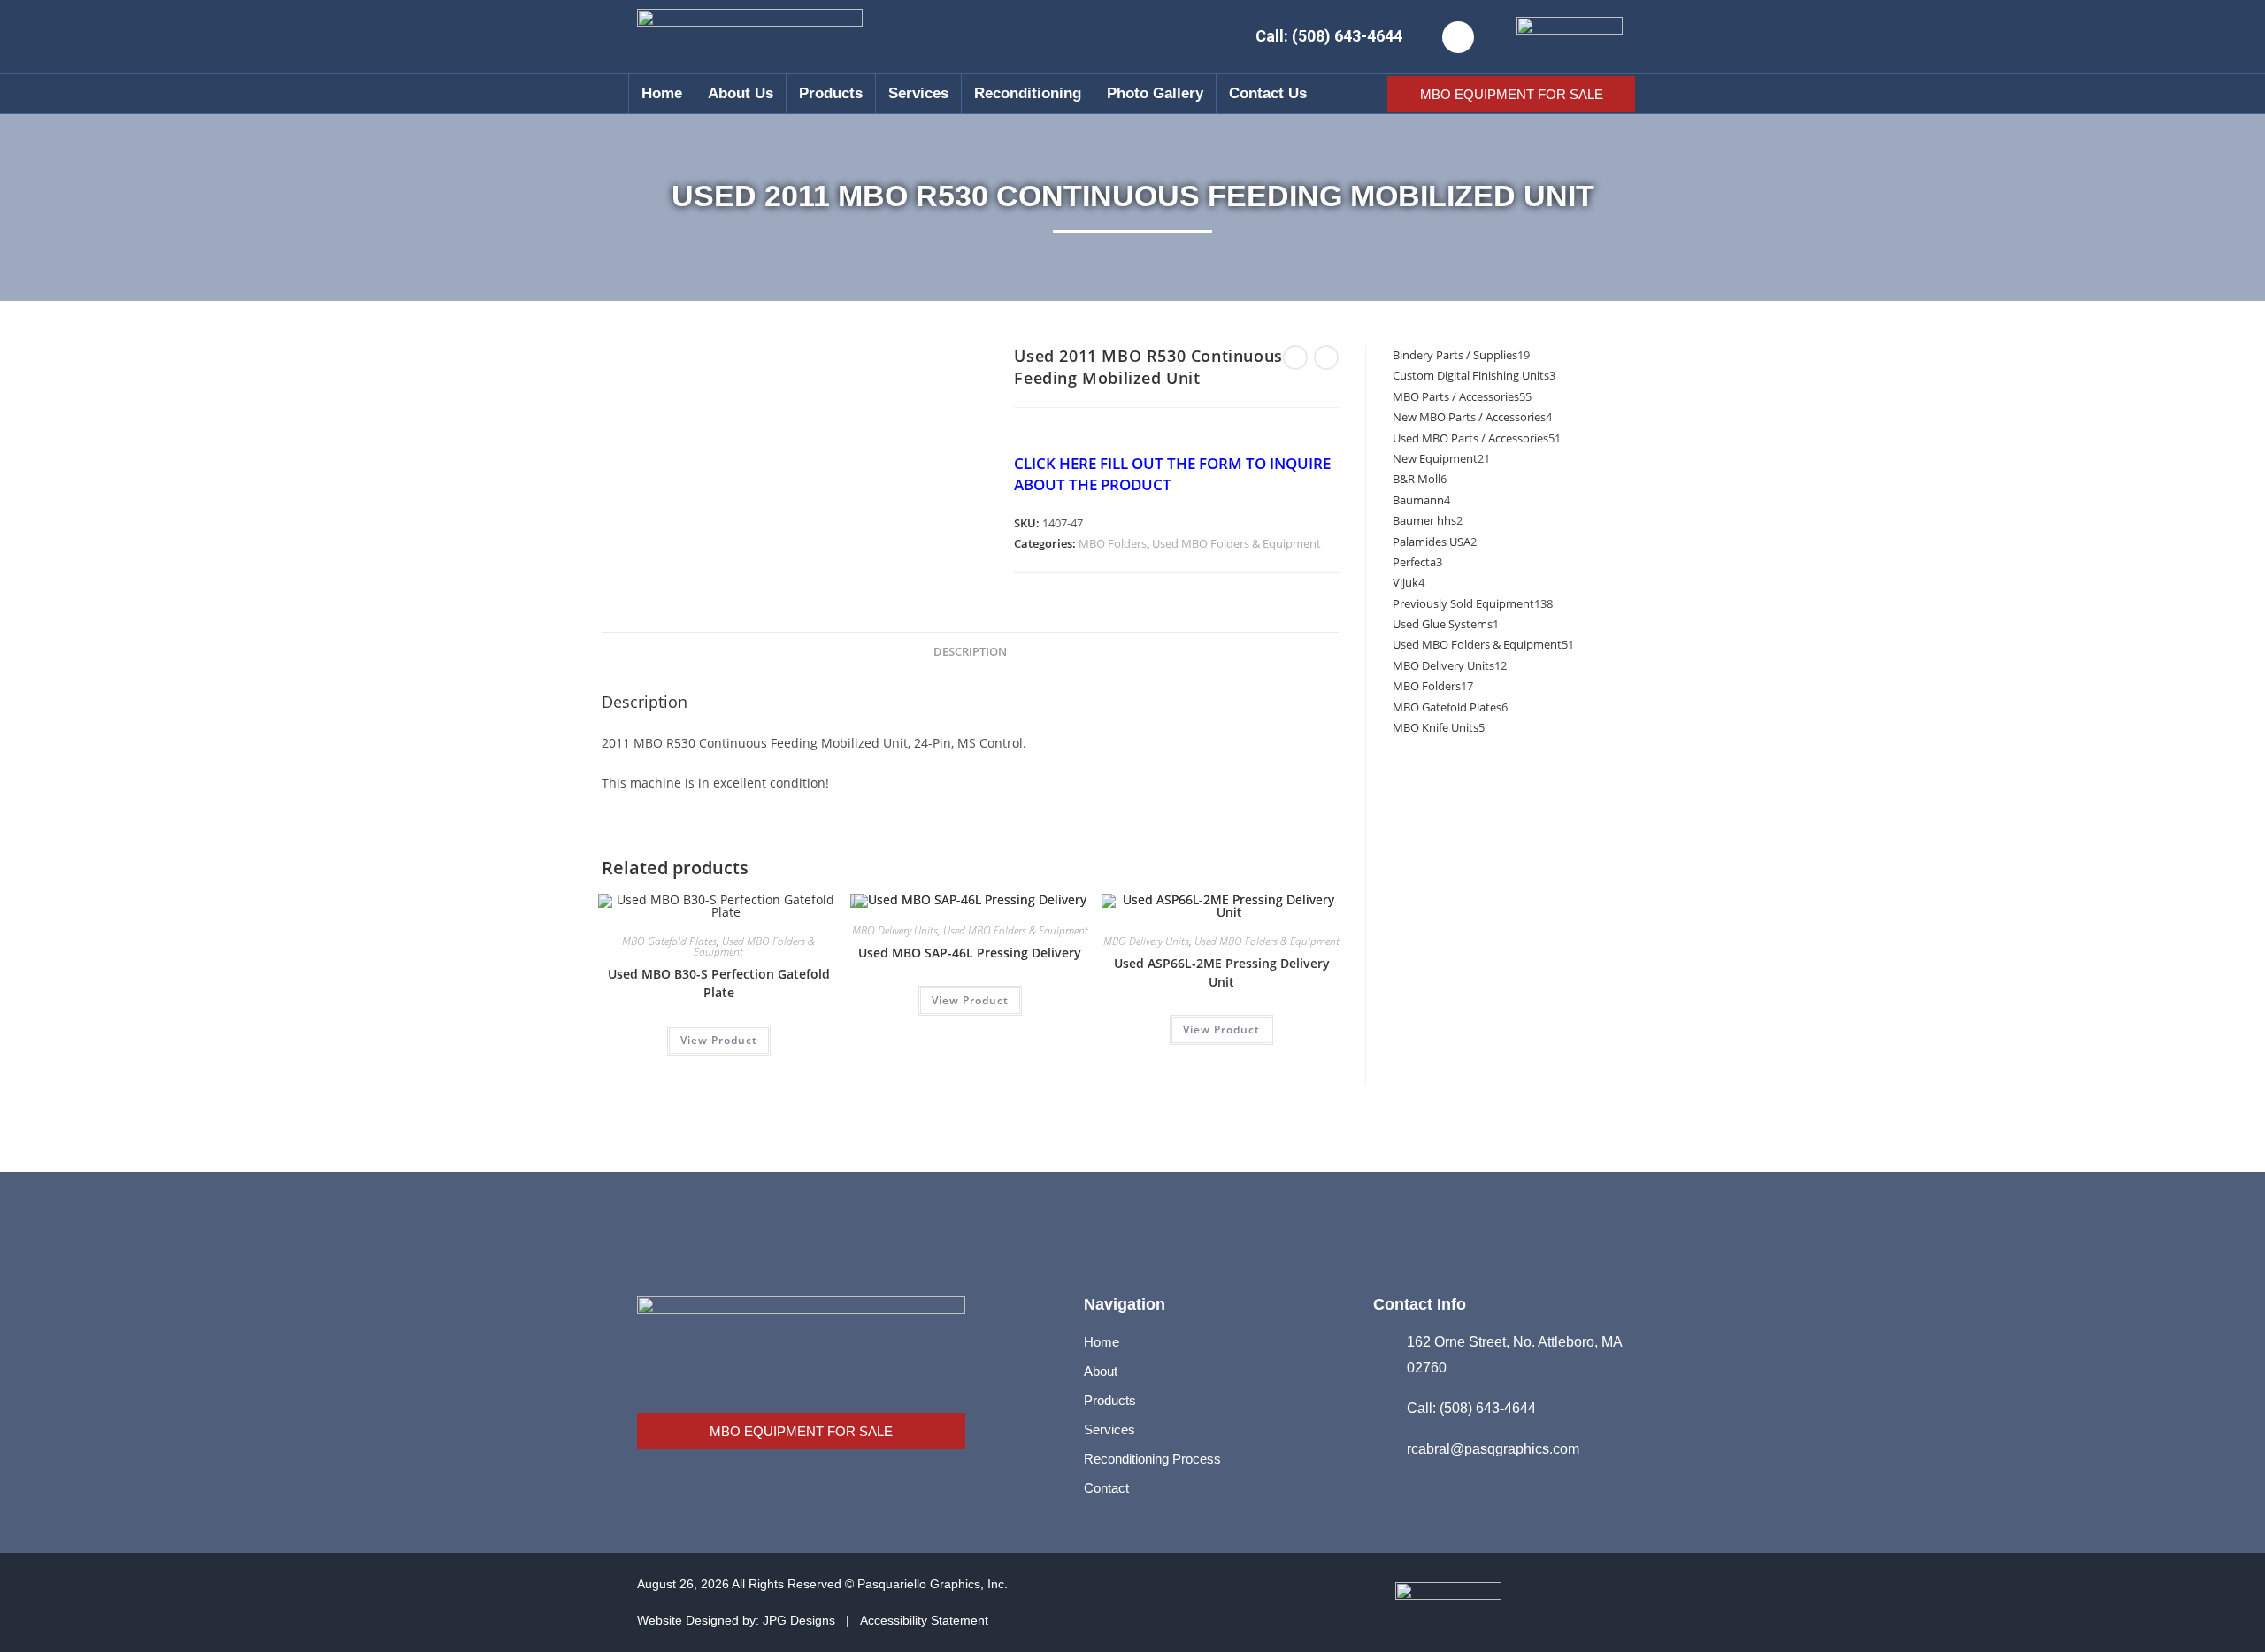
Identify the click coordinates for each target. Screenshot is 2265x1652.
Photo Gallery (1155, 93)
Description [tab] (970, 652)
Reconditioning (1028, 93)
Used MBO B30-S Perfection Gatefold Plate (719, 983)
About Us (741, 93)
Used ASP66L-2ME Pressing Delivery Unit (1222, 972)
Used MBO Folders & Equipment (1236, 543)
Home (662, 93)
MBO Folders (1113, 543)
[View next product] (1326, 357)
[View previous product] (1295, 357)
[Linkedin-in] (1547, 1602)
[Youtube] (1595, 1602)
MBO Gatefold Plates (669, 941)
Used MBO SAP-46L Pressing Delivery (970, 953)
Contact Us (1268, 93)
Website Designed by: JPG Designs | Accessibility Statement (813, 1620)
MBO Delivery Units (895, 930)
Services (918, 93)
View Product (719, 1040)
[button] (1458, 37)
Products (831, 93)
